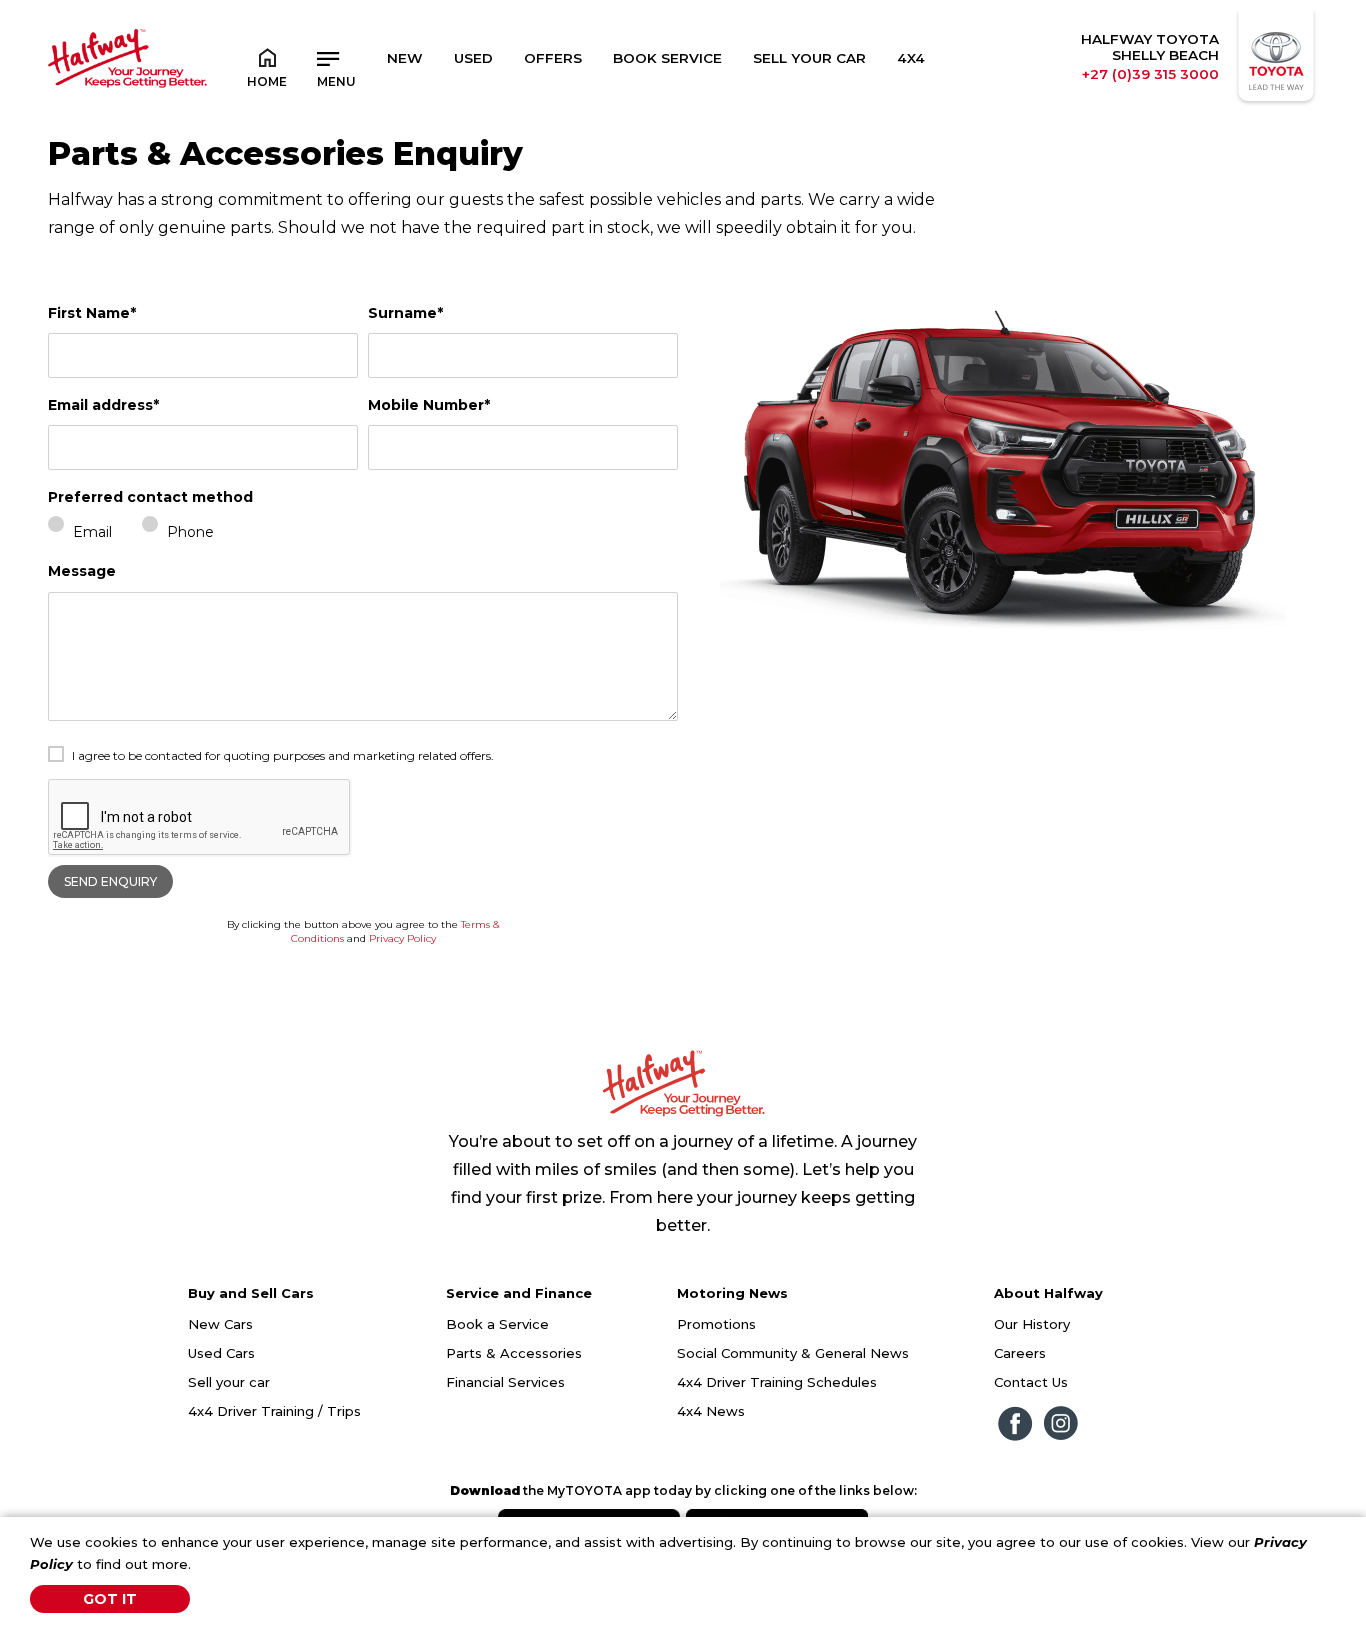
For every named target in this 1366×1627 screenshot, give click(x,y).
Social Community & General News (793, 1353)
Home (267, 81)
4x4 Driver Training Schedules (777, 1382)
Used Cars (221, 1353)
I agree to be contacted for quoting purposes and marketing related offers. (283, 755)
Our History (1032, 1324)
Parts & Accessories (514, 1353)
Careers (1020, 1353)
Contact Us (1031, 1382)
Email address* (103, 405)
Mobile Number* (429, 405)
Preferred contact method (150, 497)
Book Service (667, 58)
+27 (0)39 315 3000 (1150, 74)
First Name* (92, 313)
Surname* (405, 313)
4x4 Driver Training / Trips (274, 1411)
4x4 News (711, 1411)
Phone (190, 532)
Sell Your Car (809, 58)
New (405, 58)
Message (82, 571)
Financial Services (505, 1382)
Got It (110, 1599)
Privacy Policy (402, 938)
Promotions (716, 1324)
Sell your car (229, 1382)
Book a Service (497, 1324)
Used (473, 58)
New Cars (220, 1324)
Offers (553, 58)
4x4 (911, 58)
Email (92, 532)
